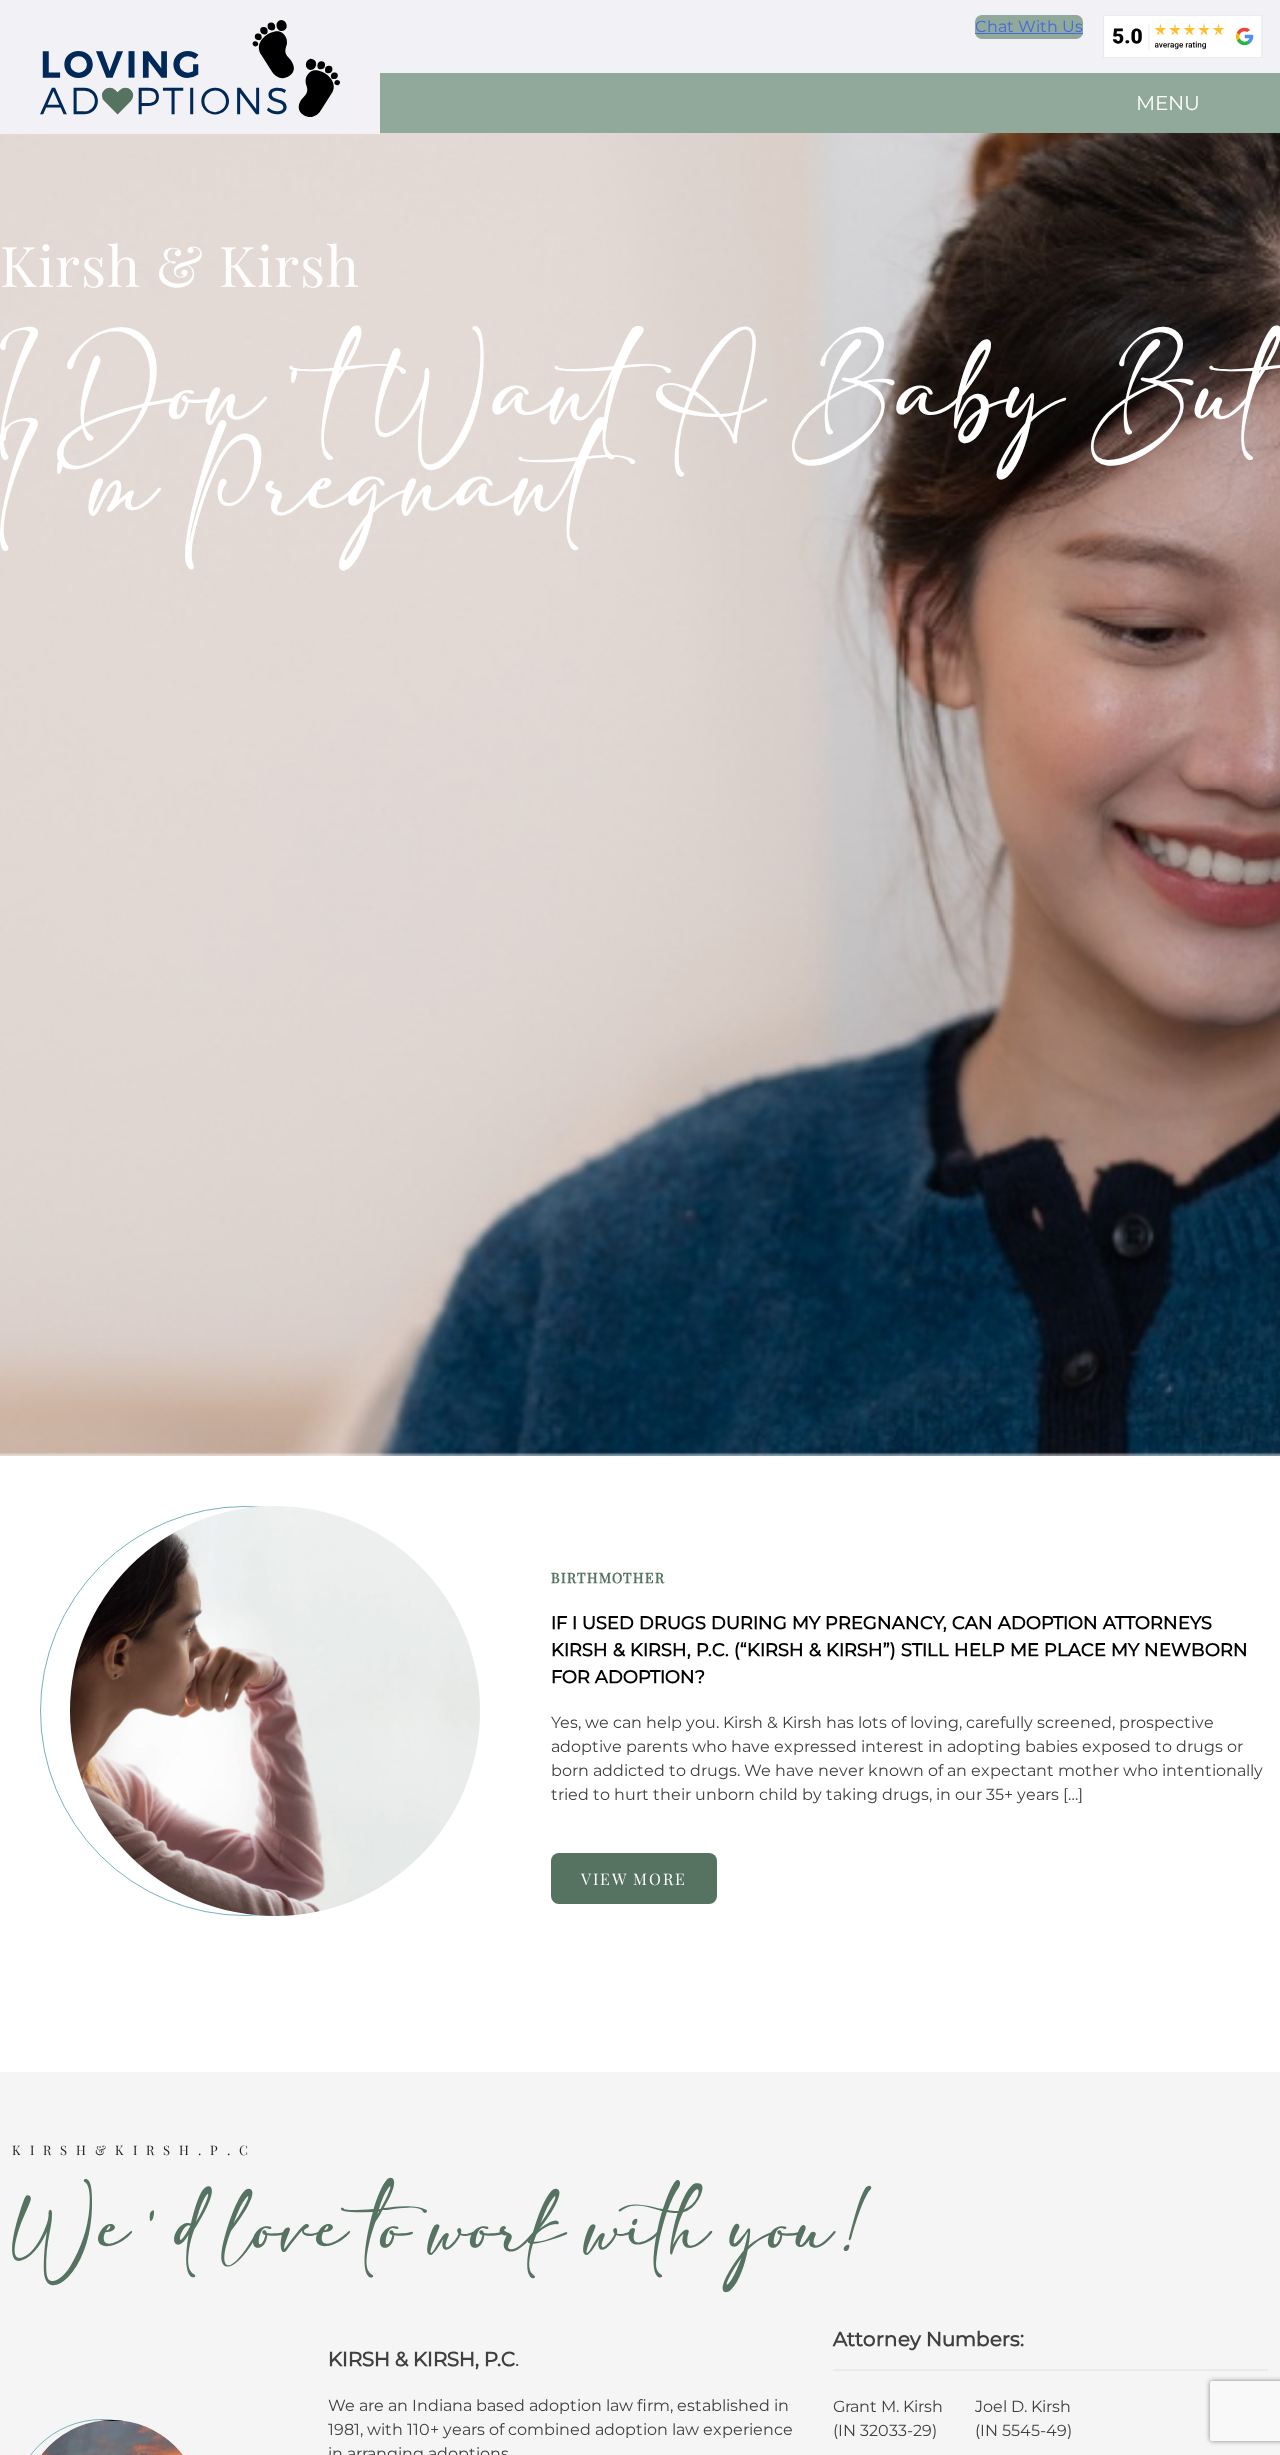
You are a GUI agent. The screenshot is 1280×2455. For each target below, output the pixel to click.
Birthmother (608, 1577)
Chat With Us (1029, 26)
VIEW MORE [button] (634, 1878)
